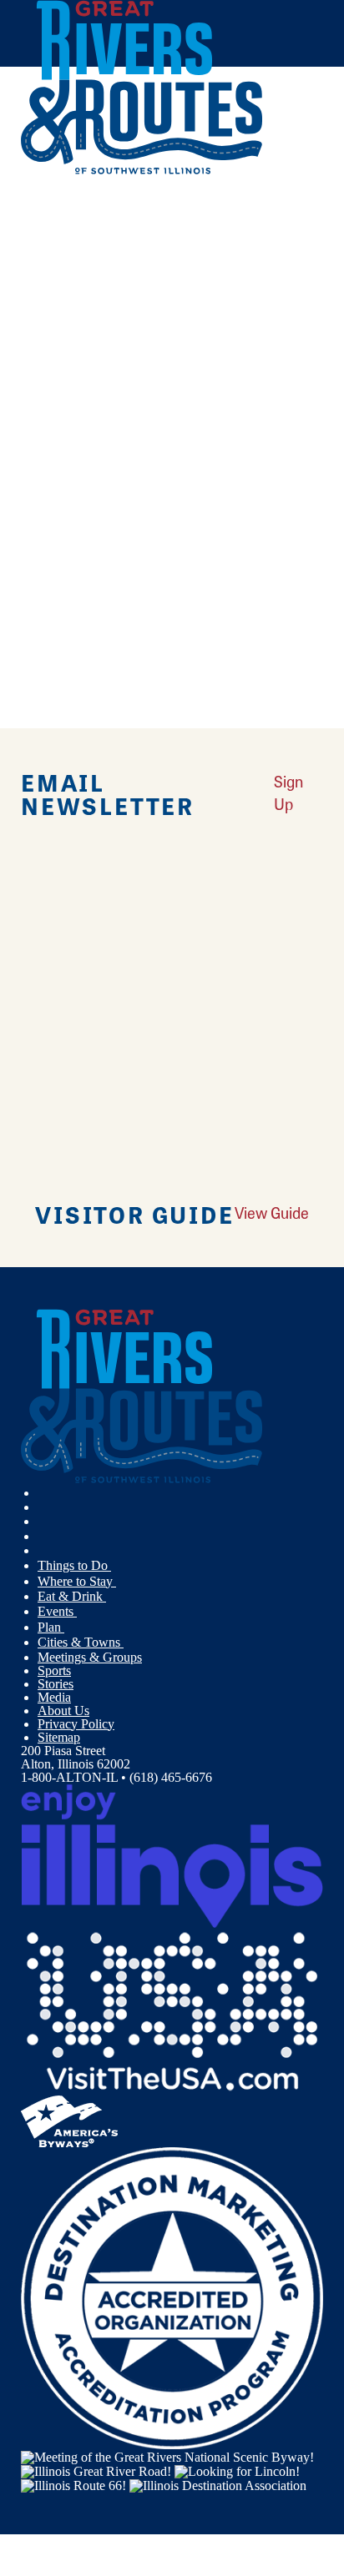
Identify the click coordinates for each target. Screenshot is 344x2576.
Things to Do (74, 1565)
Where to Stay (77, 1581)
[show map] (28, 364)
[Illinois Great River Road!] (96, 2470)
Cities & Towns (81, 1642)
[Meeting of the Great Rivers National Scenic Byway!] (167, 2455)
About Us (63, 1711)
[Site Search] (288, 211)
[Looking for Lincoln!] (237, 2470)
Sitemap (59, 1737)
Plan (51, 1627)
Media (54, 1697)
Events (57, 1611)
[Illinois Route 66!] (73, 2485)
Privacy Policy (76, 1724)
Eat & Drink (72, 1596)
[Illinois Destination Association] (218, 2485)
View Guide (272, 1213)
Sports (54, 1670)
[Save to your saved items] (44, 364)
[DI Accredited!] (172, 2297)
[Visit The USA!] (172, 2011)
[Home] (142, 171)
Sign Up (288, 792)
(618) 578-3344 (137, 478)
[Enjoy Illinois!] (172, 1855)
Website (48, 565)
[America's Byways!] (69, 2120)
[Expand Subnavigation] (118, 1566)
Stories (56, 1684)
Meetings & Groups (90, 1657)
